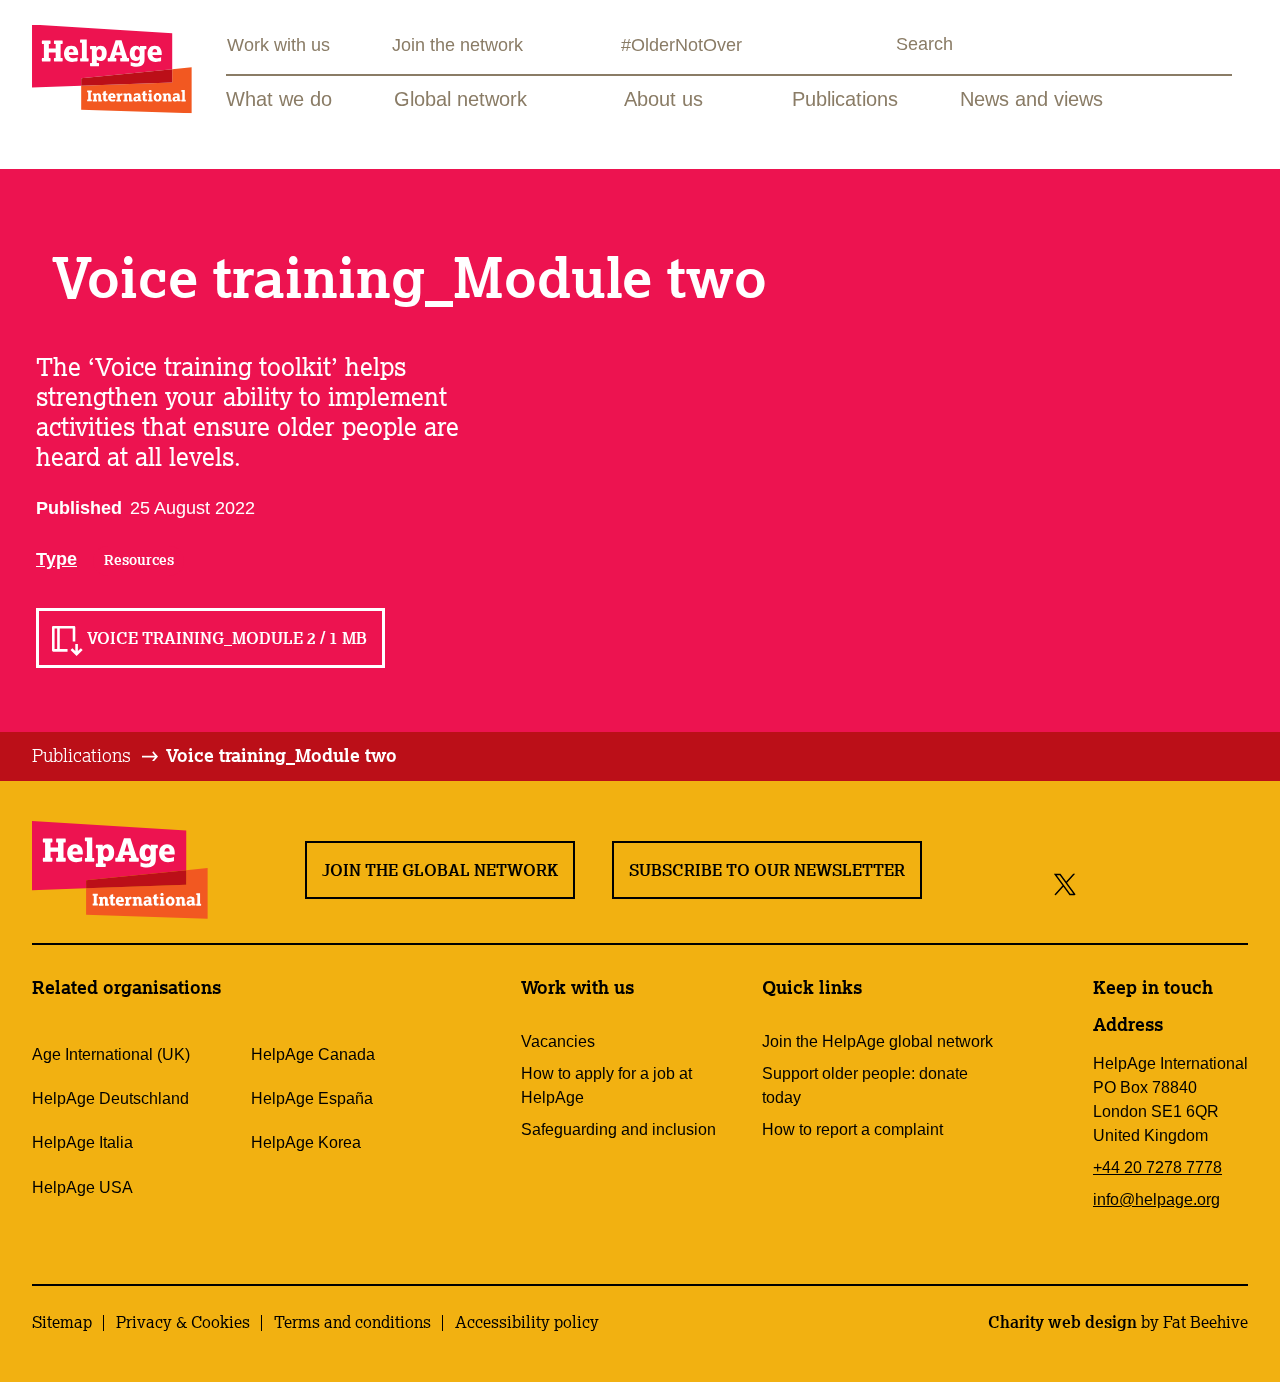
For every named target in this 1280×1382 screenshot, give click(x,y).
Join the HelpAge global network (877, 1041)
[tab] (96, 756)
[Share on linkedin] (1228, 883)
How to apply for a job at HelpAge (606, 1085)
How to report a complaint (852, 1129)
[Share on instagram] (1138, 883)
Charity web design (1062, 1322)
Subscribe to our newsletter (767, 870)
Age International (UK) (111, 1054)
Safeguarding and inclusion (618, 1129)
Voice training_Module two (281, 755)
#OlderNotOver (681, 45)
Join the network (457, 45)
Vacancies (558, 1041)
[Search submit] (878, 46)
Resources (139, 560)
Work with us (278, 45)
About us (663, 99)
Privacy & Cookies (183, 1322)
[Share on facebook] (1099, 883)
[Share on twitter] (1065, 883)
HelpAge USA (82, 1187)
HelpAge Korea (306, 1142)
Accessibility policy (527, 1322)
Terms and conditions (352, 1322)
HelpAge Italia (82, 1142)
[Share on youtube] (1183, 883)
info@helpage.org (1156, 1199)
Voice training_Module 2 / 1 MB (227, 638)
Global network (460, 99)
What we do (279, 99)
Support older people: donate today (865, 1085)
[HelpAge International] (112, 68)
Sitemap (62, 1322)
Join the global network (440, 870)
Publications (845, 99)
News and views (1031, 99)
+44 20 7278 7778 (1157, 1167)
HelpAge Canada (313, 1054)
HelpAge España (312, 1098)
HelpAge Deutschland (110, 1098)
